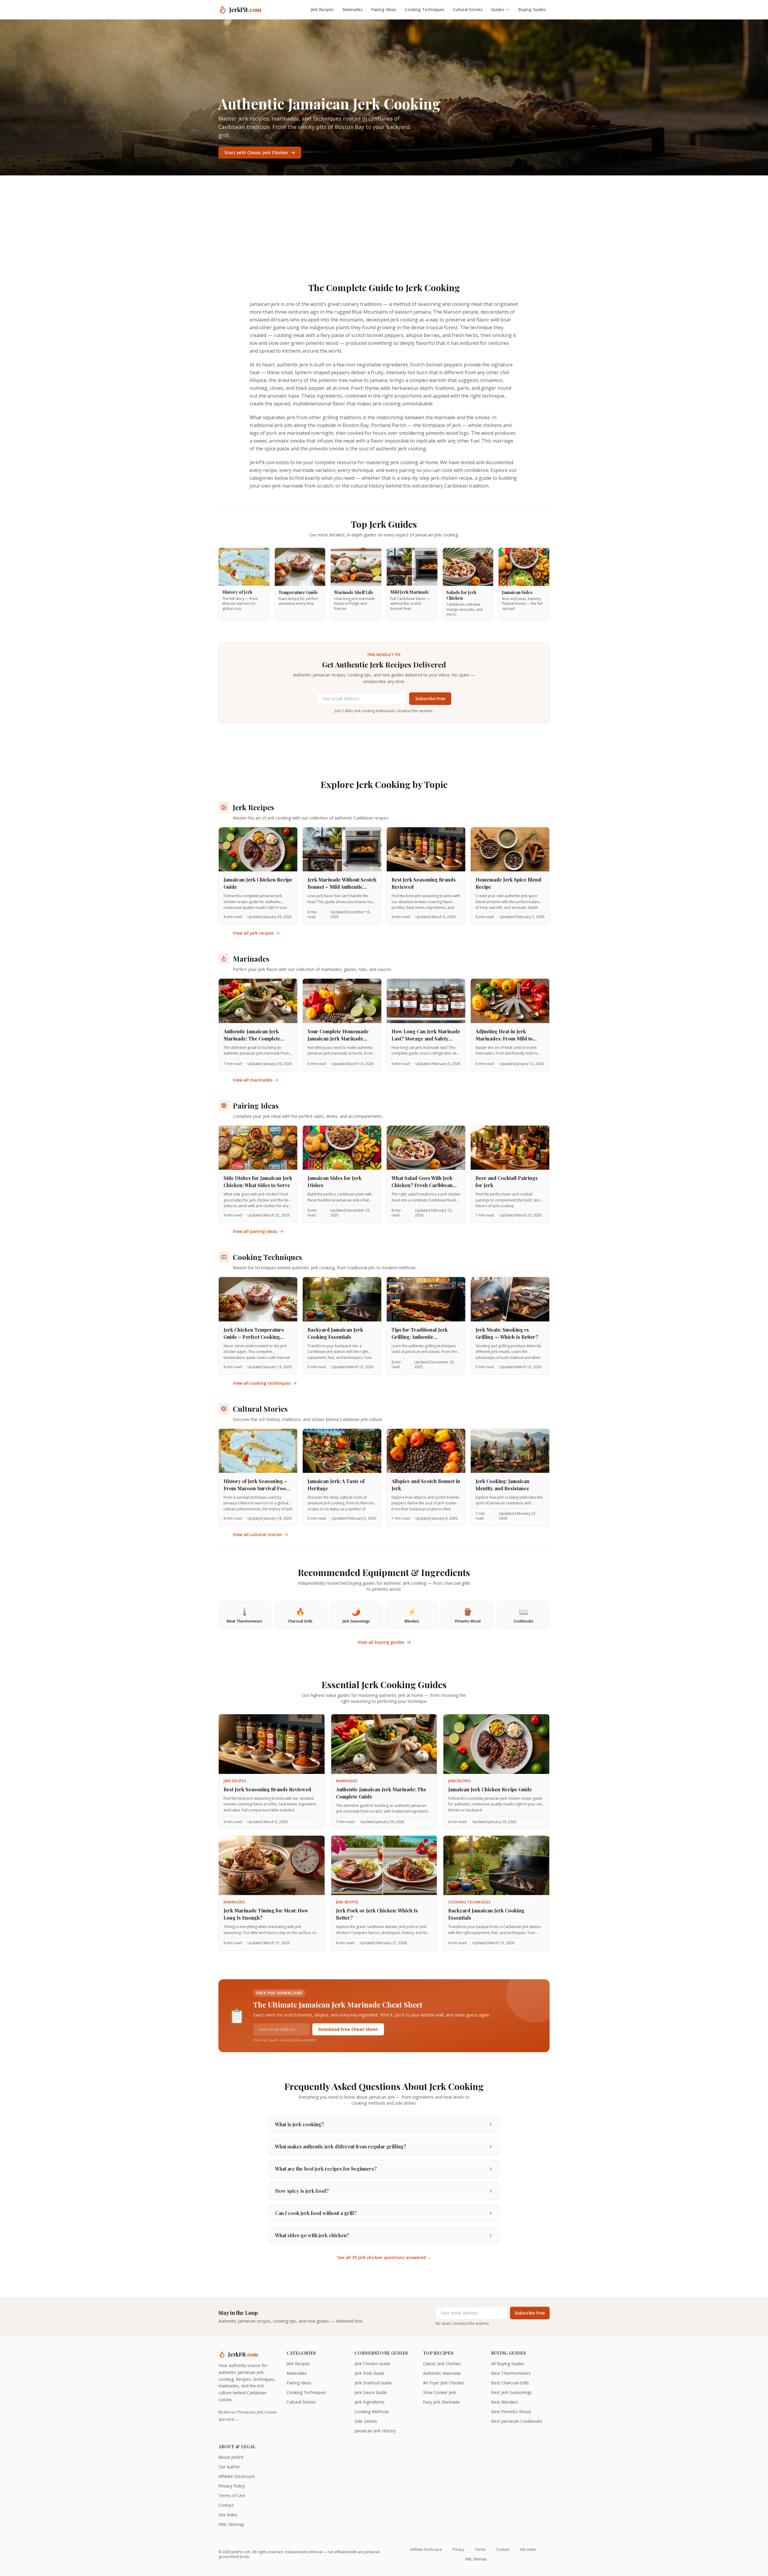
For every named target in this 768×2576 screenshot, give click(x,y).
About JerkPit (231, 2457)
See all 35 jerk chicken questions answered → (384, 2257)
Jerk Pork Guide (369, 2373)
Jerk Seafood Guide (373, 2383)
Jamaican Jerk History (375, 2431)
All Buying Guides (508, 2364)
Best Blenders (505, 2402)
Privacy (458, 2550)
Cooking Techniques (424, 9)
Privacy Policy (232, 2486)
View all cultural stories (257, 1534)
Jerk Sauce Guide (371, 2392)
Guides (498, 9)
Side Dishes (366, 2421)
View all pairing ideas (255, 1231)
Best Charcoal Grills (510, 2383)
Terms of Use (232, 2495)
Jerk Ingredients (370, 2402)
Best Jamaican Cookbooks (517, 2421)
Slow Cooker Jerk (439, 2392)
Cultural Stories (468, 9)
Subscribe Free (430, 698)
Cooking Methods (372, 2412)
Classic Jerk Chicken (442, 2364)
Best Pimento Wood (511, 2412)
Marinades (352, 9)
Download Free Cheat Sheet (348, 2029)
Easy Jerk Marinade (441, 2402)
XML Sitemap (231, 2524)
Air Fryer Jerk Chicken (443, 2383)
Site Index (228, 2515)
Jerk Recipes (322, 9)
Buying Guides (532, 9)
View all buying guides (381, 1642)
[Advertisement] (384, 220)
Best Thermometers (511, 2373)
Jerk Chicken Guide (372, 2364)
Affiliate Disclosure (237, 2476)
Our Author (229, 2467)
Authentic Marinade (442, 2373)
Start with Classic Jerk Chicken (256, 152)
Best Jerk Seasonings (511, 2392)
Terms (480, 2550)
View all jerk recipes (253, 933)
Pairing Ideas (384, 9)
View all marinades (253, 1080)
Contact (226, 2505)
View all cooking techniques (262, 1383)
